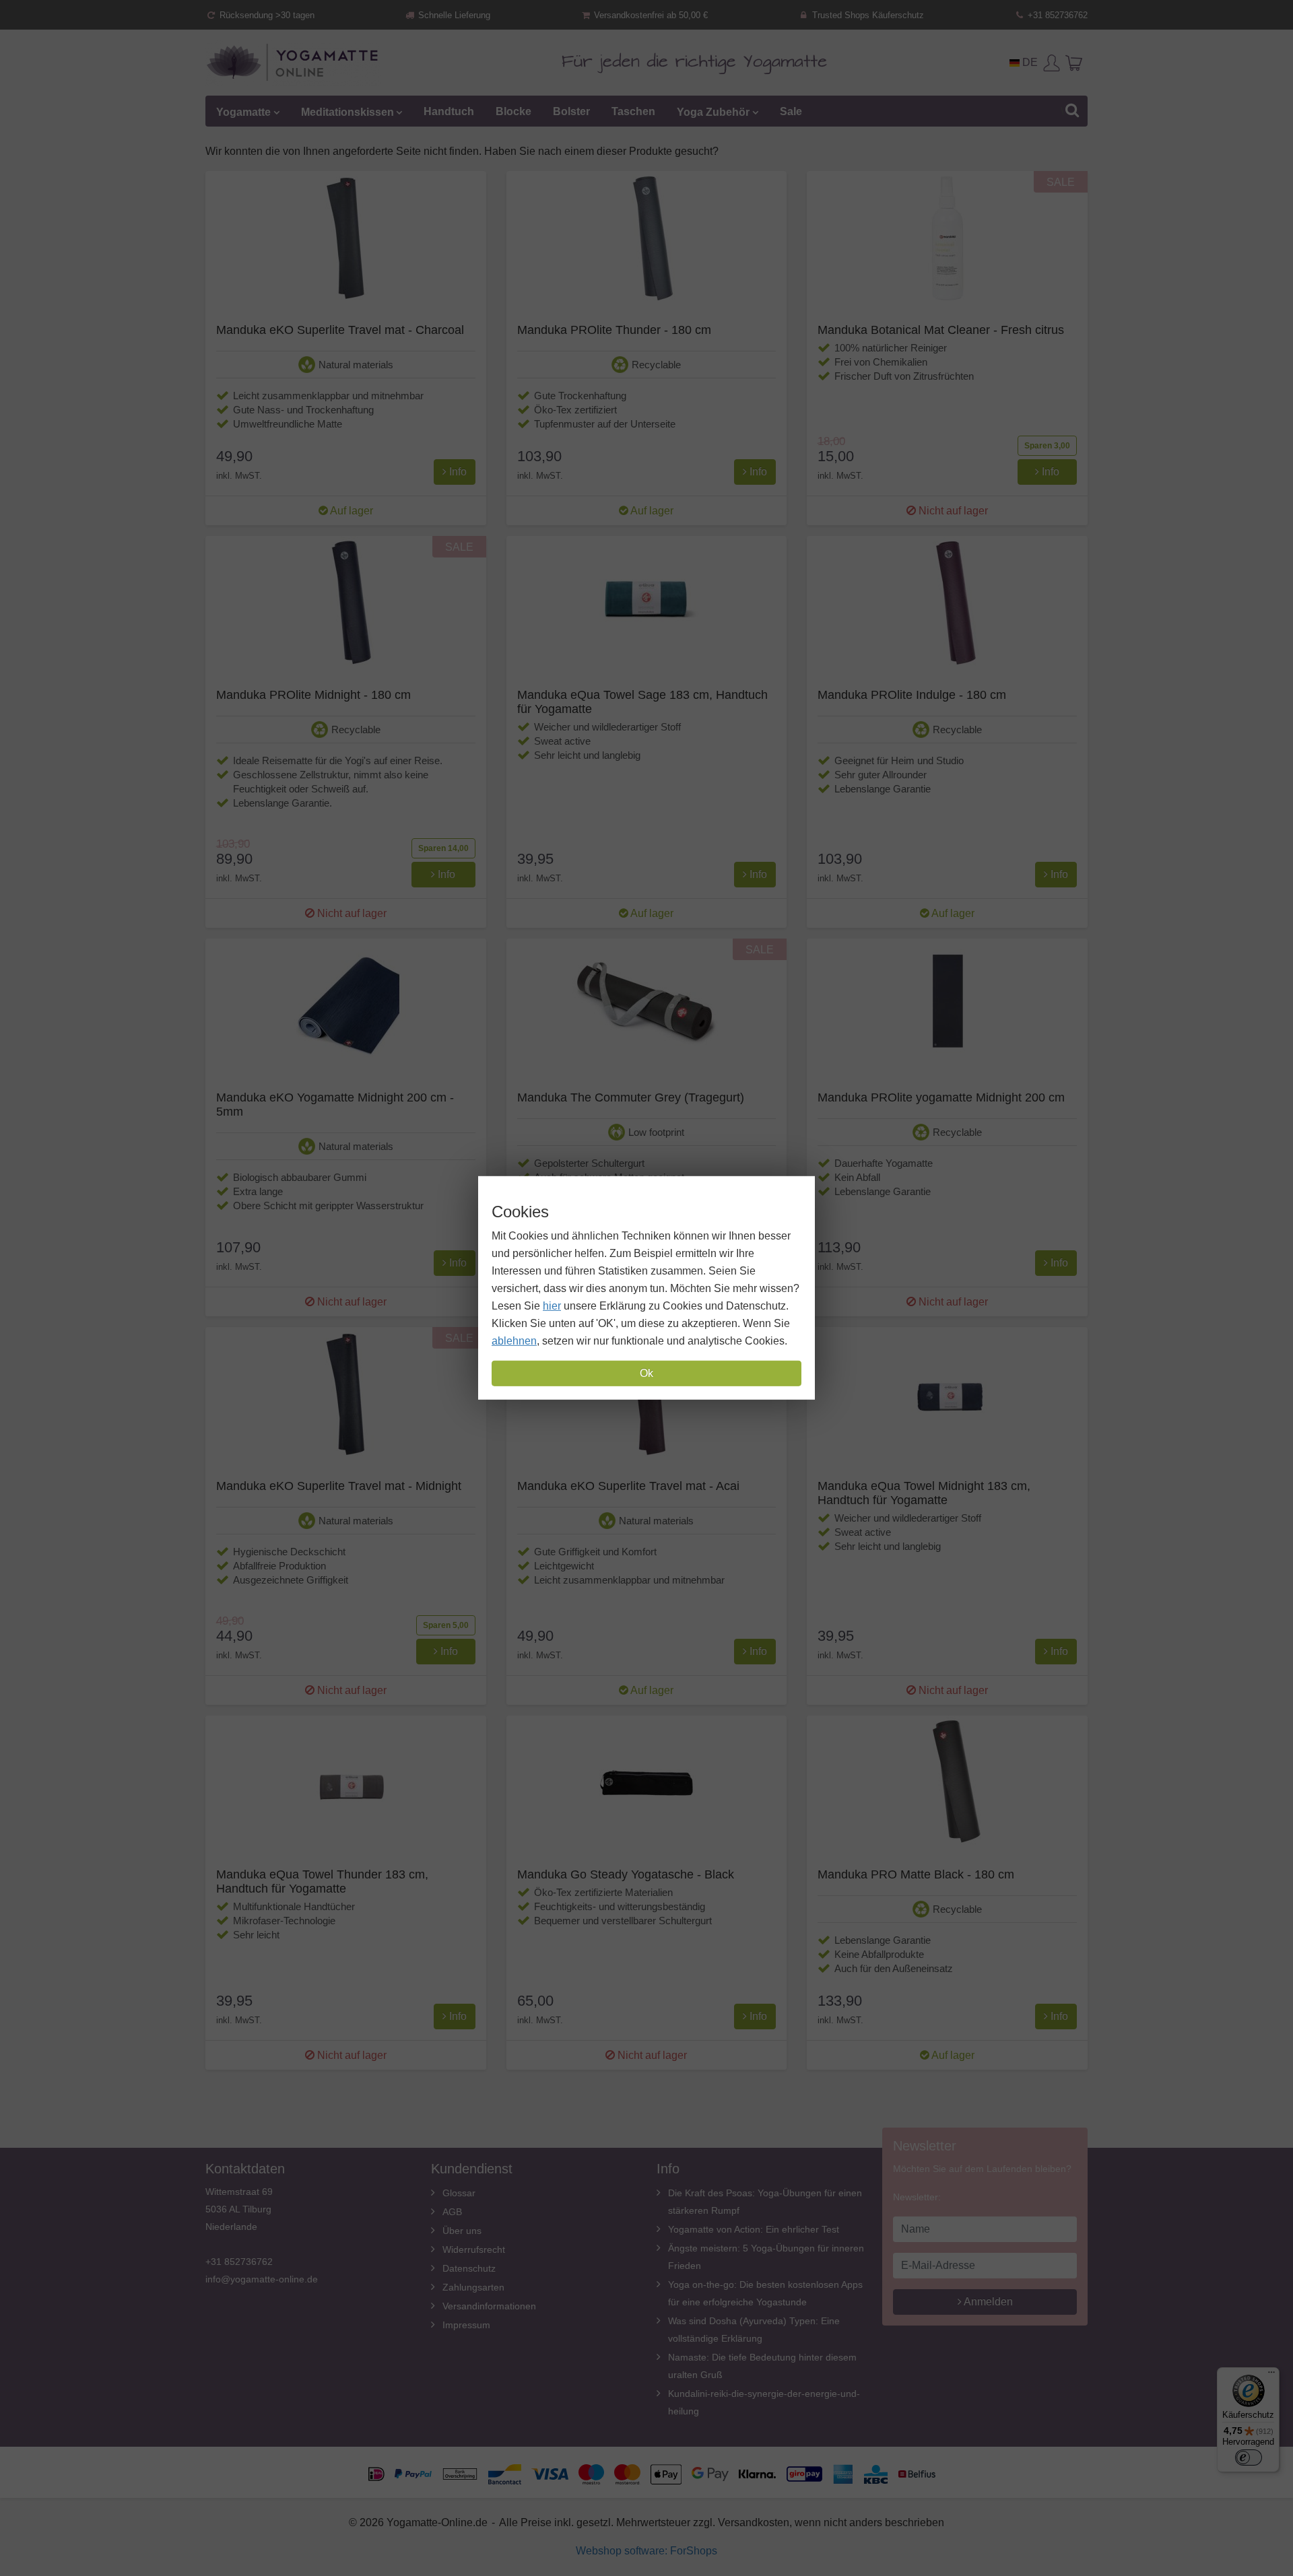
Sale (791, 111)
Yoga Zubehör (713, 111)
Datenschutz (469, 2268)
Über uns (462, 2231)
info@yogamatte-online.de (262, 2279)
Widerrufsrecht (474, 2249)
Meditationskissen (347, 111)
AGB (452, 2212)
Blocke (513, 111)
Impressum (466, 2325)
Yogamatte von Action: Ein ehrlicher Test (754, 2229)
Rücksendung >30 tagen (266, 15)
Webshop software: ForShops (646, 2551)
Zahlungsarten (473, 2287)
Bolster (571, 111)
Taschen (633, 111)
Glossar (459, 2193)
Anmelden (987, 2302)
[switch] (1249, 2458)
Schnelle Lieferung (453, 15)
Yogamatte (243, 111)
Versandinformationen (489, 2306)
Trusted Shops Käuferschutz (867, 15)
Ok (646, 1373)
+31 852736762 (1056, 15)
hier (552, 1306)
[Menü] (1271, 2375)
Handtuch (449, 111)
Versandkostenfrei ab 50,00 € (650, 15)
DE (1029, 62)
